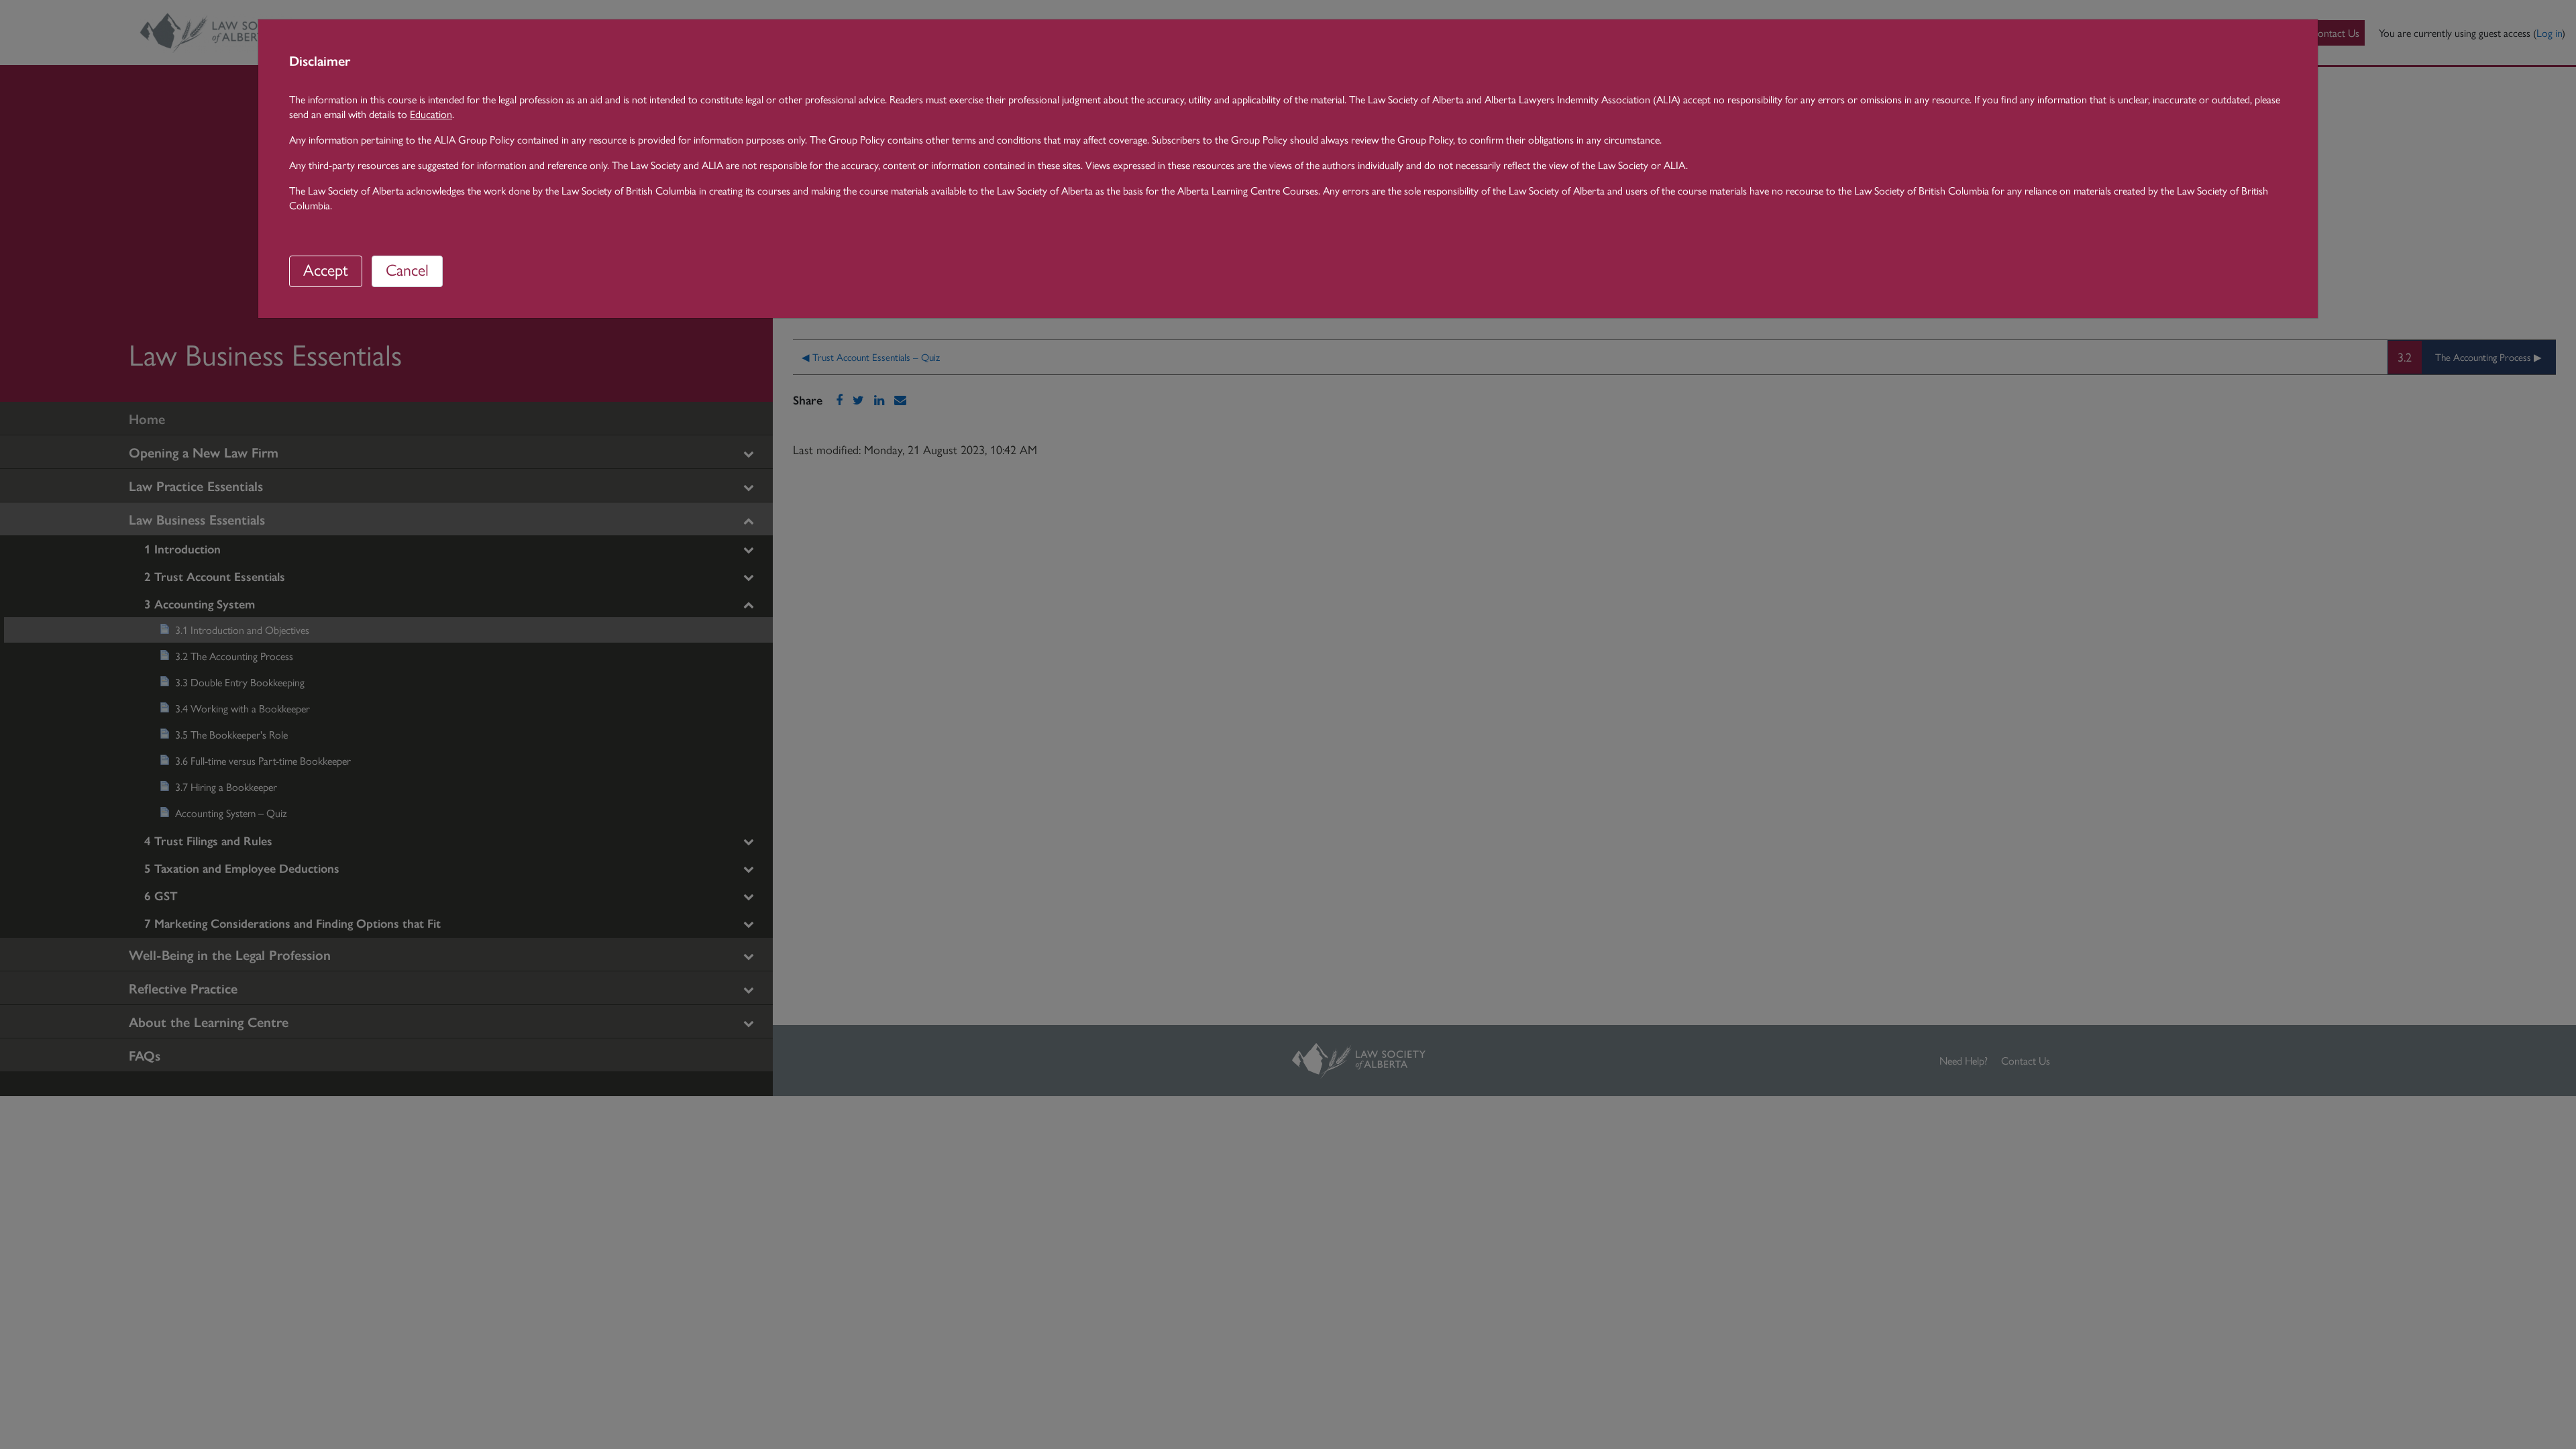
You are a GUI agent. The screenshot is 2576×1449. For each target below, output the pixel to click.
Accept (326, 269)
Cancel (407, 269)
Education (431, 114)
